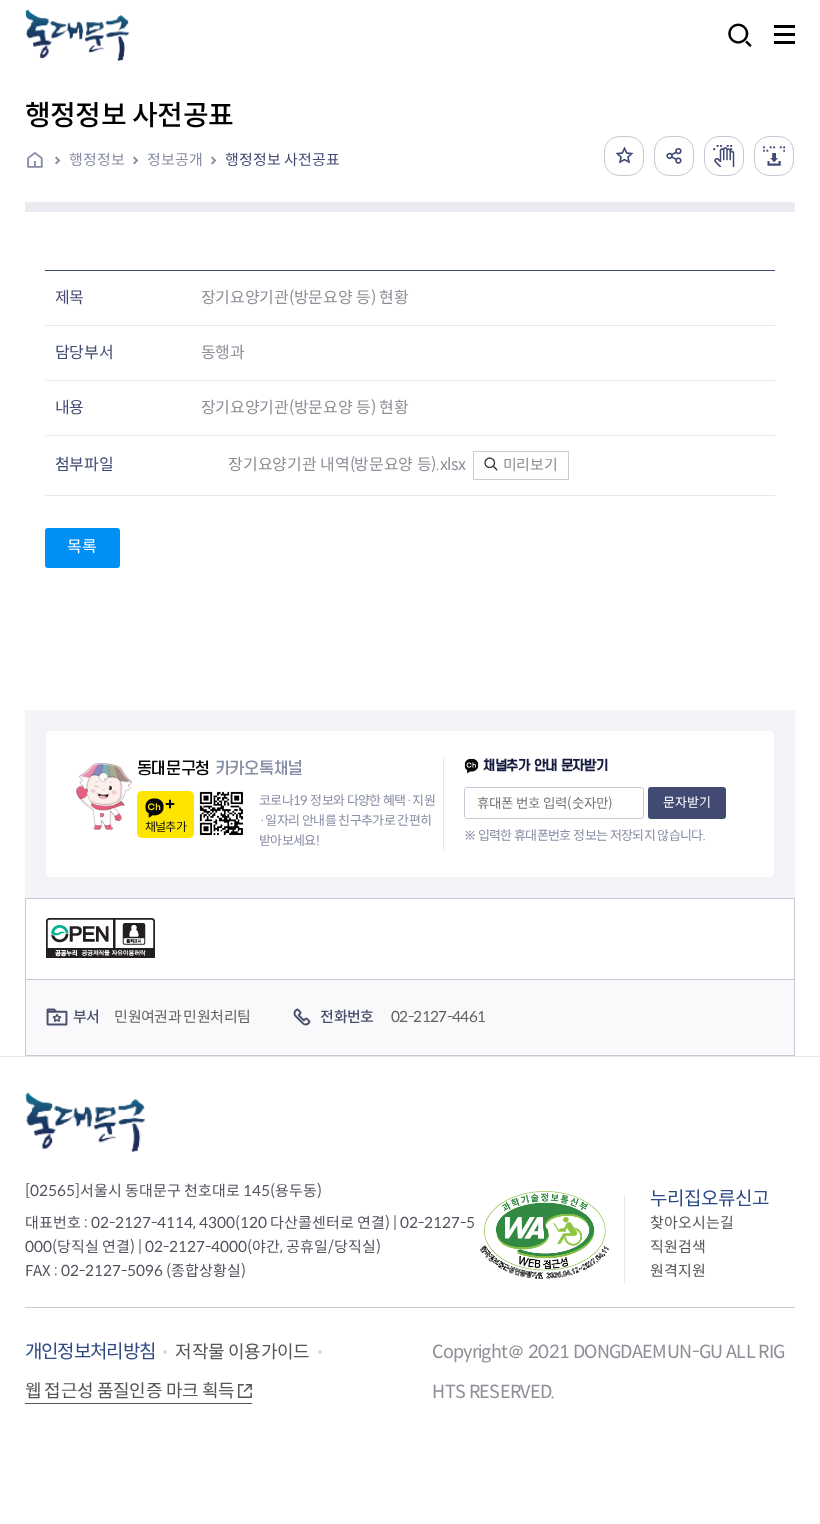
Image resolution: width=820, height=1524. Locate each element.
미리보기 (528, 464)
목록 (81, 546)
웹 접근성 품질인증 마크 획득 (130, 1391)
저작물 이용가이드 (242, 1352)
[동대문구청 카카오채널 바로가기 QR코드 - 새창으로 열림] (221, 813)
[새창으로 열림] (724, 156)
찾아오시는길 (692, 1222)
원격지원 (678, 1270)
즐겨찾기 (624, 156)
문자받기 (687, 802)
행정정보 (97, 159)
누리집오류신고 (709, 1198)
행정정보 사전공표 (282, 159)
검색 (734, 48)
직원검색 (678, 1246)
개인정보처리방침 (90, 1351)
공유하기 (674, 156)
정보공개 (175, 159)
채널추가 (165, 826)
